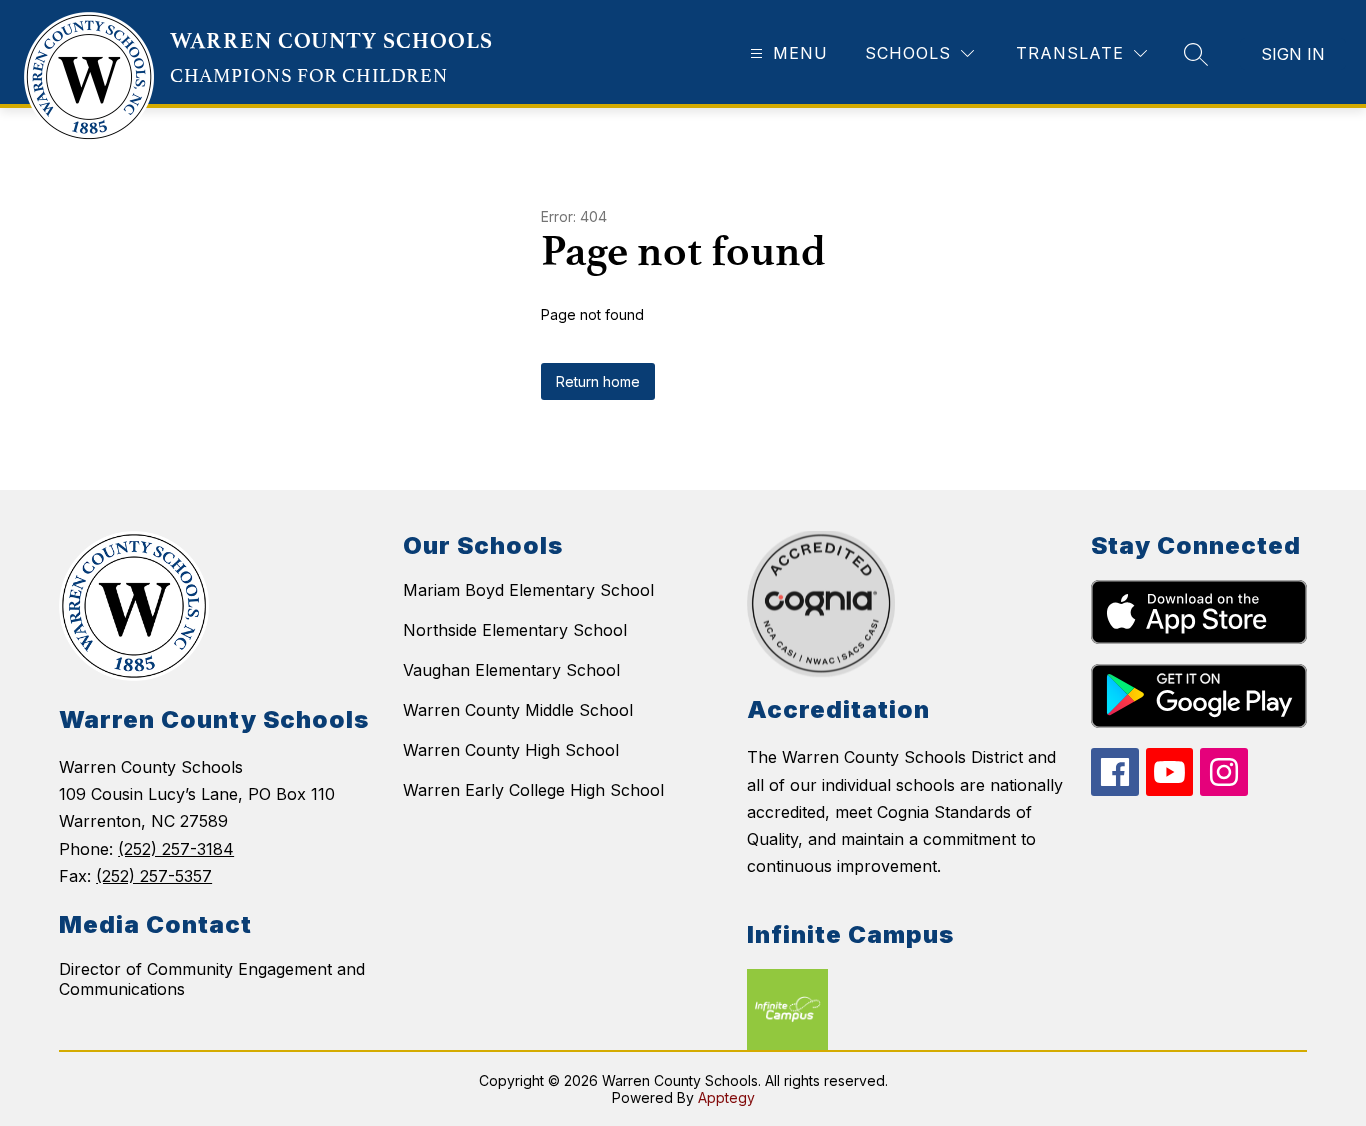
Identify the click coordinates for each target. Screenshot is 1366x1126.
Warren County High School (511, 750)
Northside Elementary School (515, 630)
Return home (598, 381)
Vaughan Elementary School (511, 670)
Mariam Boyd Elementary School (528, 590)
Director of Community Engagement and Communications (212, 979)
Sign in (1293, 54)
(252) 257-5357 (154, 876)
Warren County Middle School (518, 710)
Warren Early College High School (533, 790)
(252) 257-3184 (176, 849)
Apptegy (726, 1097)
